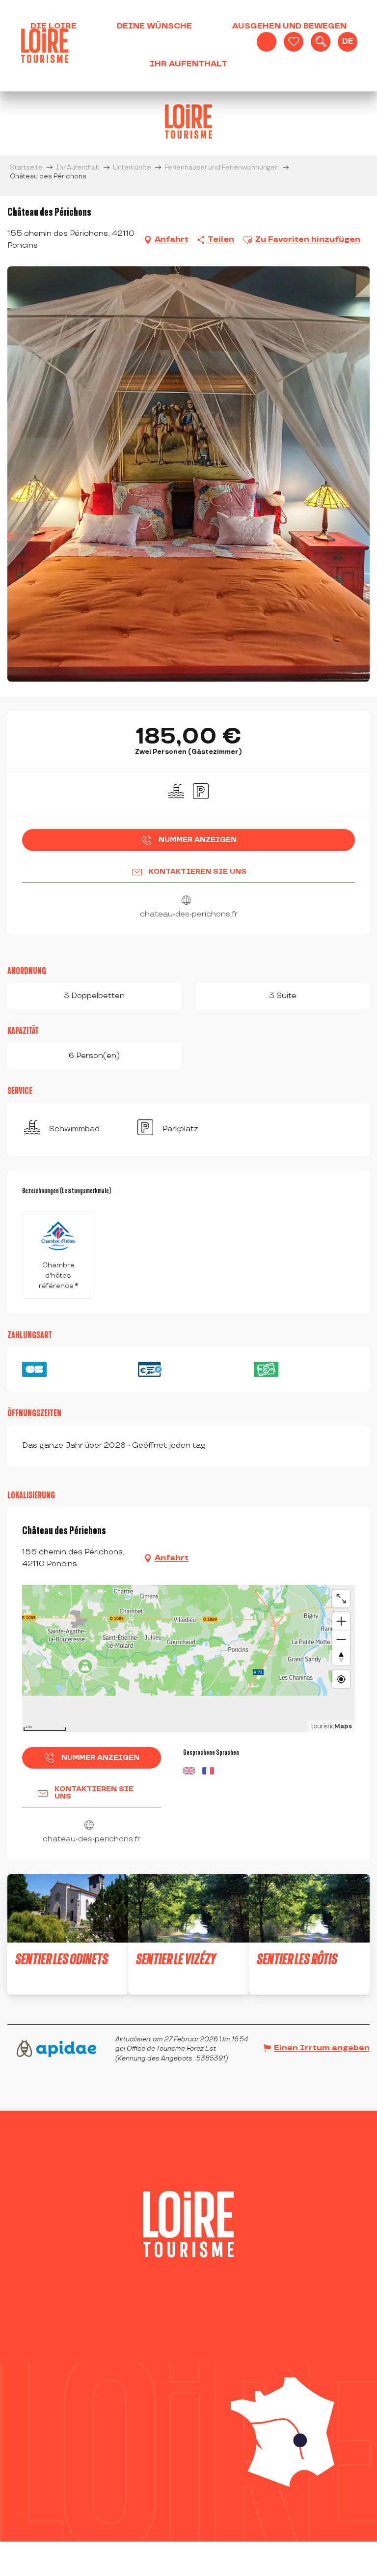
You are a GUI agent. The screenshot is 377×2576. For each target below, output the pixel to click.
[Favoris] (294, 42)
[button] (321, 42)
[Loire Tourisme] (45, 46)
